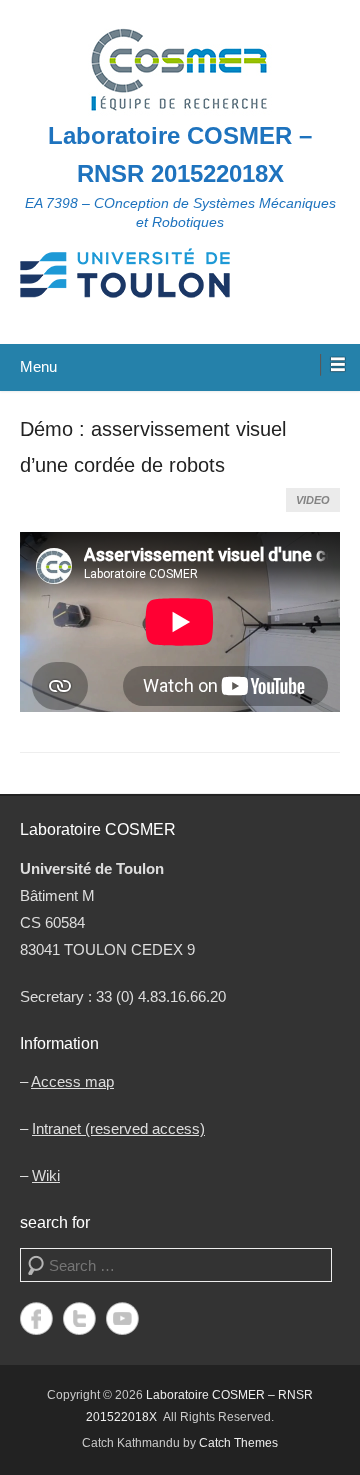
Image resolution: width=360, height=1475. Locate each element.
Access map (72, 1081)
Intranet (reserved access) (118, 1128)
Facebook (36, 1318)
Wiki (46, 1175)
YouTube (122, 1318)
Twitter (79, 1318)
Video (313, 500)
